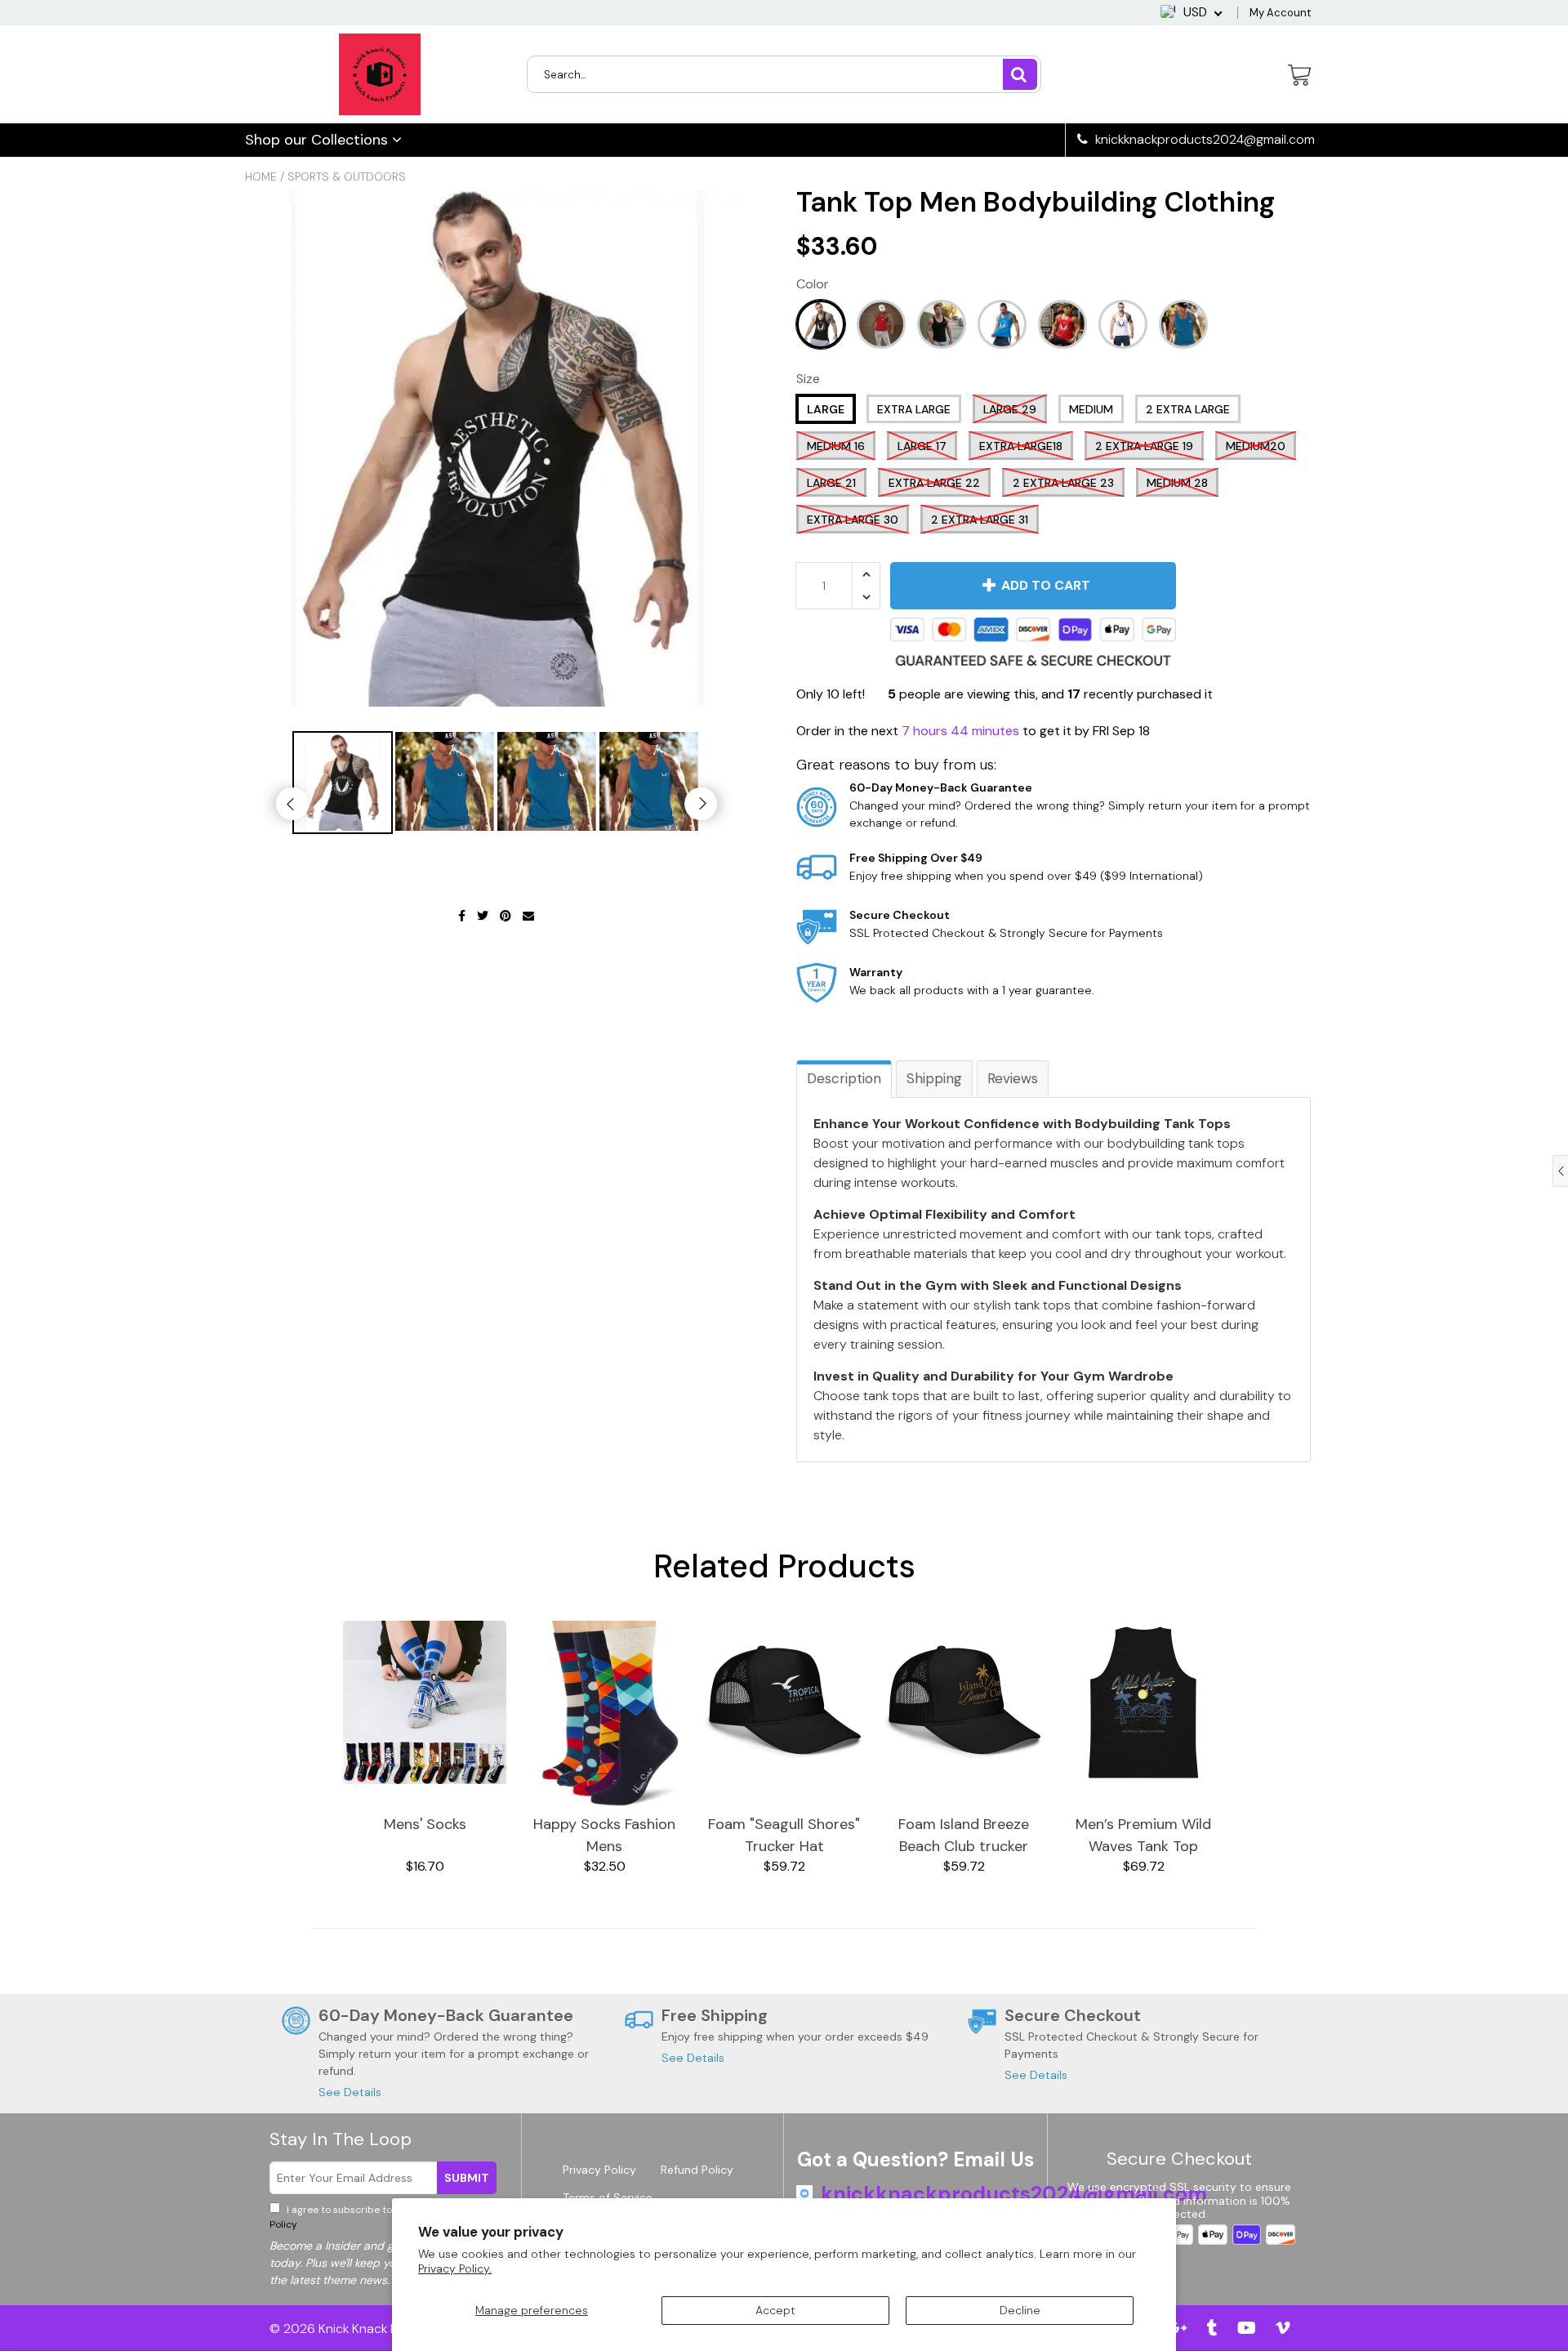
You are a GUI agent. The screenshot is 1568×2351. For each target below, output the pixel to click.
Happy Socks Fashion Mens (604, 1835)
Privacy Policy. (455, 2268)
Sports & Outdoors (347, 176)
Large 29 (1010, 409)
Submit (467, 2178)
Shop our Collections (318, 140)
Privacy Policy (599, 2170)
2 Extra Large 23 (1063, 483)
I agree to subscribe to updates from (383, 2217)
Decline (1020, 2310)
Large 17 (922, 446)
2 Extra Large (1188, 409)
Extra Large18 (1021, 446)
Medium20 (1256, 446)
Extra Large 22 (934, 483)
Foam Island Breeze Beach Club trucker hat (964, 1836)
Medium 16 (836, 446)
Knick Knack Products (382, 2329)
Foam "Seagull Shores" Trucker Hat (784, 1835)
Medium (1091, 409)
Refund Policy (697, 2170)
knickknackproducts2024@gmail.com (1203, 140)
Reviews (1013, 1078)
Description (844, 1078)
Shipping (934, 1078)
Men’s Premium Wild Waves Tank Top (1143, 1835)
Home (261, 176)
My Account (1280, 13)
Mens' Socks (425, 1824)
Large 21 (831, 483)
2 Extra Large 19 (1144, 446)
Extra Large (914, 409)
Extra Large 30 (853, 520)
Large (826, 409)
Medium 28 (1177, 483)
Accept (775, 2310)
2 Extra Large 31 (980, 520)
